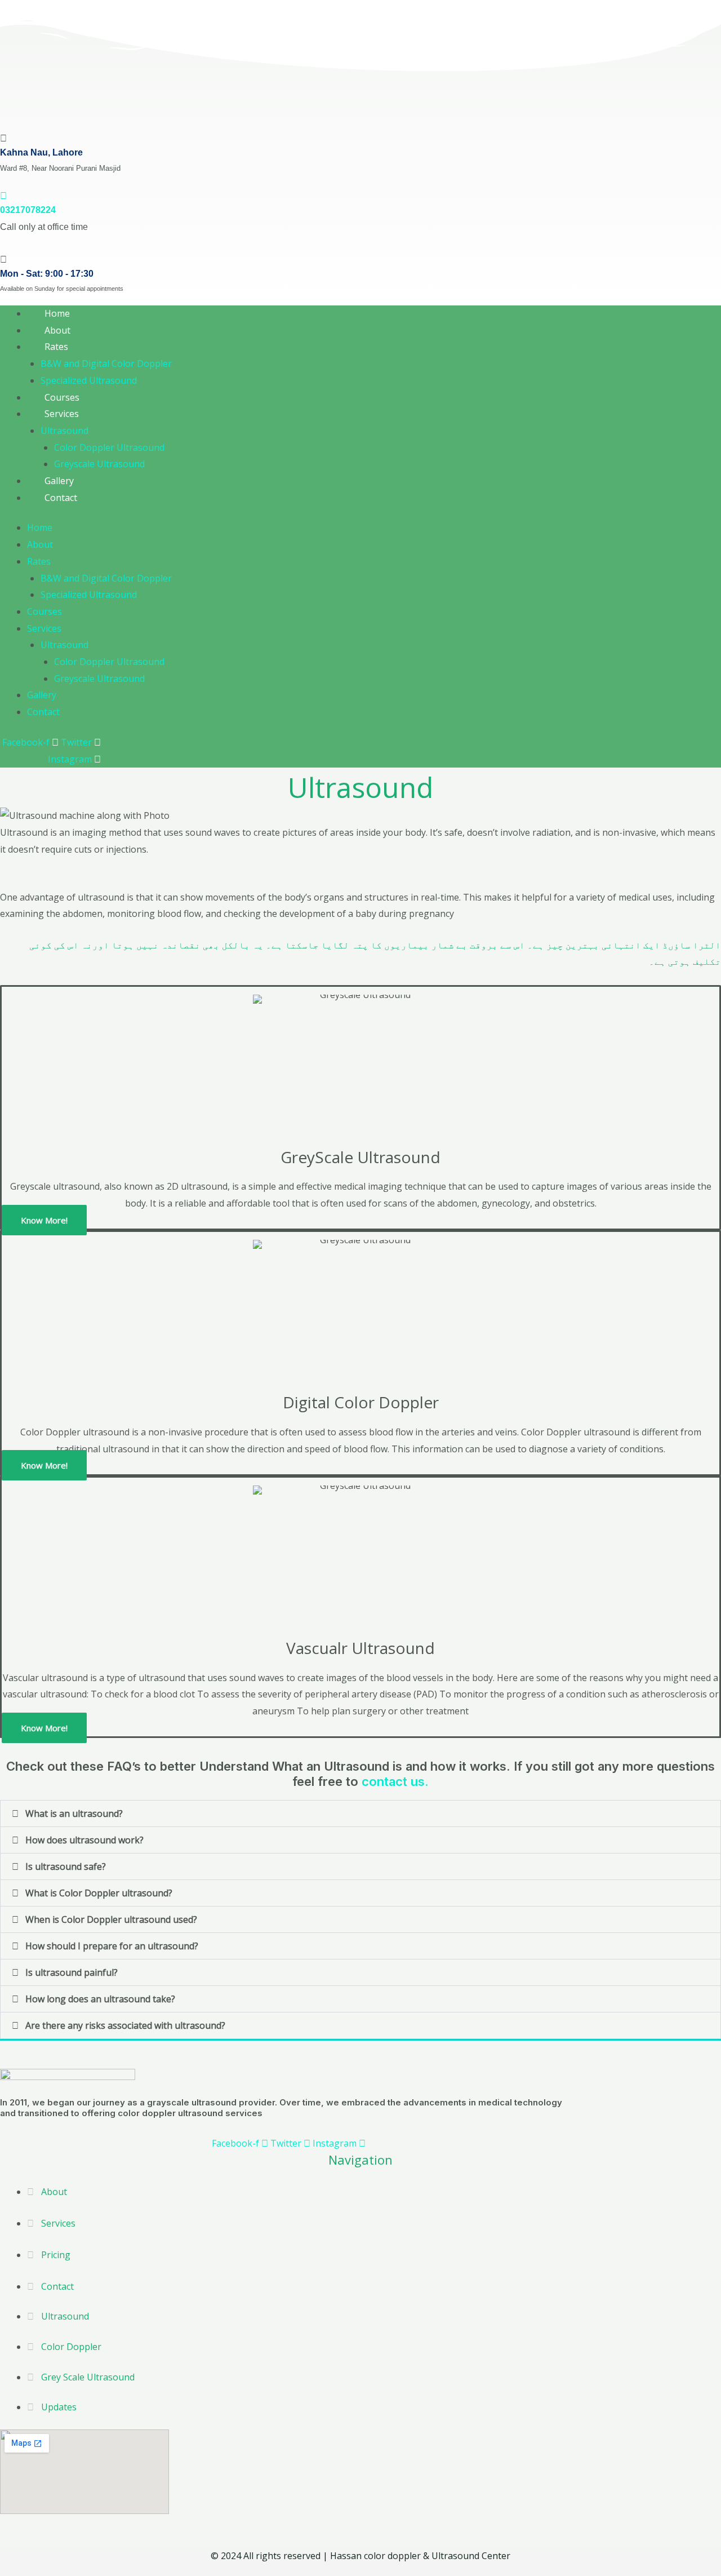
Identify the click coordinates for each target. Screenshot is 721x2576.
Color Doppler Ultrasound (109, 447)
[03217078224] (3, 196)
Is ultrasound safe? (66, 1866)
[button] (360, 1814)
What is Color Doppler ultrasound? (99, 1893)
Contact (61, 498)
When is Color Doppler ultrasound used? (111, 1919)
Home (40, 527)
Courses (44, 611)
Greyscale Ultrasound (99, 464)
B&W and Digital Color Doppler (106, 363)
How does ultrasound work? (84, 1840)
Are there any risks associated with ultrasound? (125, 2025)
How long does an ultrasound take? (100, 1999)
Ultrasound (64, 431)
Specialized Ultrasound (89, 380)
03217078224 (28, 210)
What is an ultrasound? (74, 1814)
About (40, 544)
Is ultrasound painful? (72, 1972)
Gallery (42, 695)
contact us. (395, 1781)
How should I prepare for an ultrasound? (112, 1946)
